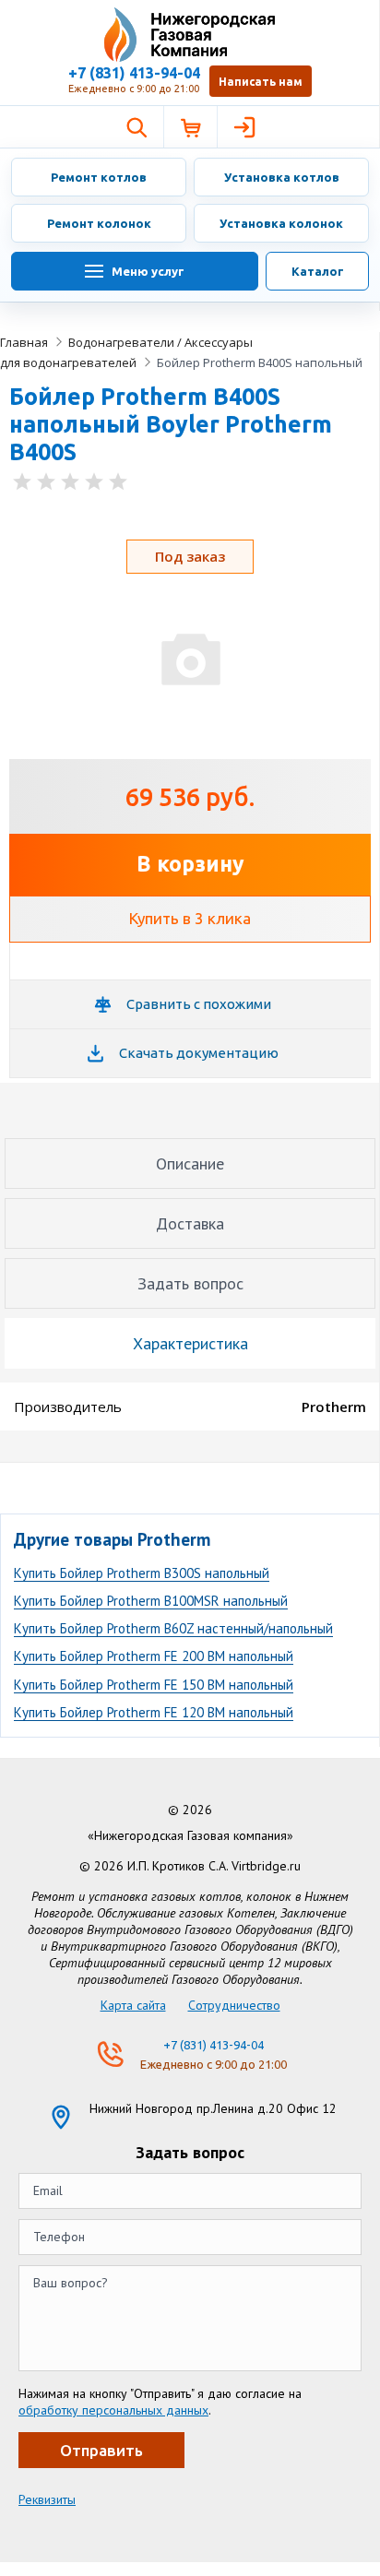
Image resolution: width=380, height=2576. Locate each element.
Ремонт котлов (99, 177)
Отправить (101, 2450)
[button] (137, 127)
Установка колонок (281, 223)
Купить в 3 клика (190, 918)
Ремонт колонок (99, 223)
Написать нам (261, 82)
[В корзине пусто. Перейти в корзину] (190, 127)
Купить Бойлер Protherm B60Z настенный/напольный (173, 1628)
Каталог (318, 271)
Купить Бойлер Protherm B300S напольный (142, 1573)
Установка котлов (282, 177)
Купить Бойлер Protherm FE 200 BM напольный (154, 1656)
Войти (243, 127)
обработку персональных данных (113, 2410)
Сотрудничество (234, 2005)
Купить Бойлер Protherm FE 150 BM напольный (154, 1685)
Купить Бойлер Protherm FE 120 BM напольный (154, 1712)
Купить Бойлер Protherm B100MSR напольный (151, 1601)
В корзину (190, 864)
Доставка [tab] (190, 1223)
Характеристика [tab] (190, 1343)
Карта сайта (133, 2005)
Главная (24, 342)
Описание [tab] (190, 1163)
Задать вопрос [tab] (190, 1283)
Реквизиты (47, 2499)
